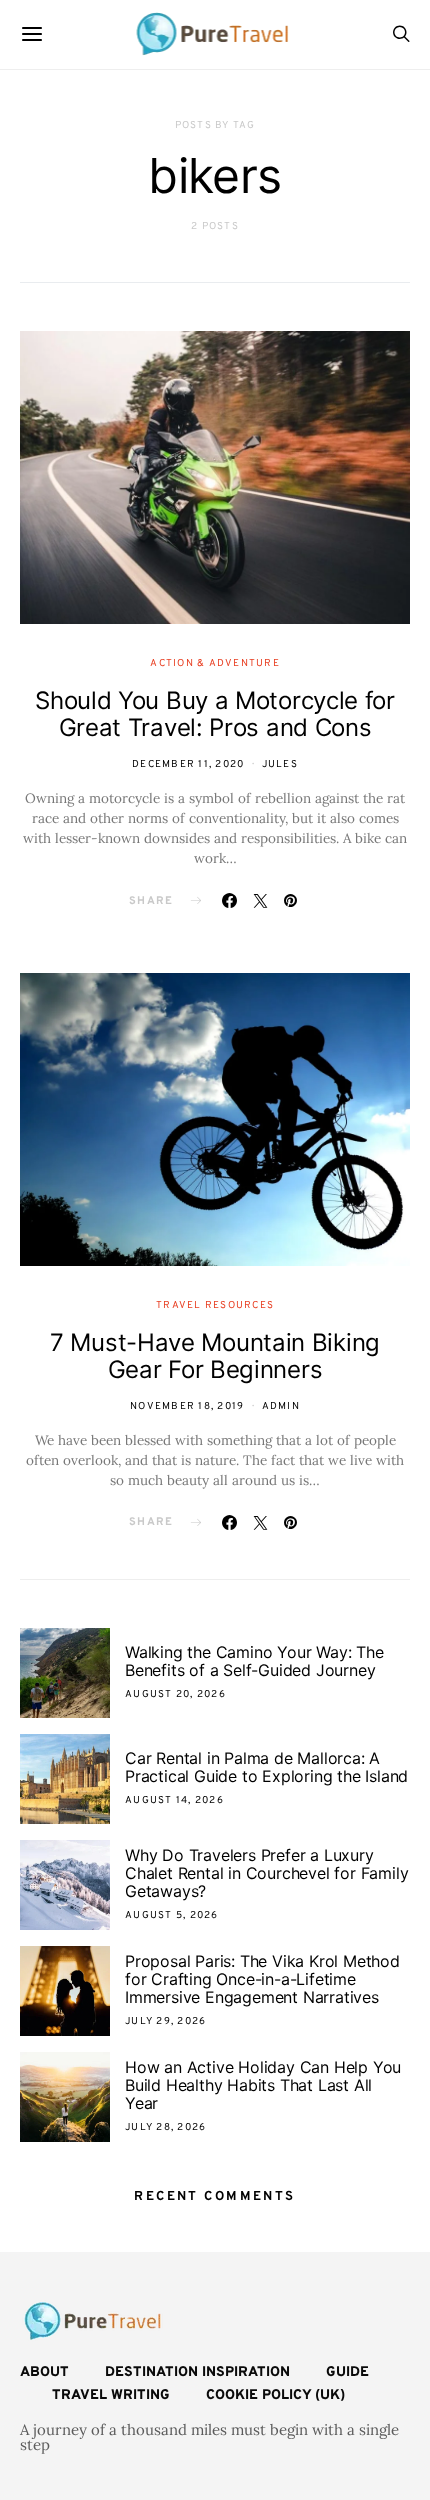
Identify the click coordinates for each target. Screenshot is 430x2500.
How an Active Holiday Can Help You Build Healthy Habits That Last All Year (263, 2085)
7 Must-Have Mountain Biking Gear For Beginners (215, 1356)
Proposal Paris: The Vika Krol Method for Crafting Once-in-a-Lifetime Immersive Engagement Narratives (262, 1979)
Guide (347, 2372)
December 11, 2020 (188, 764)
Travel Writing (111, 2395)
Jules (280, 764)
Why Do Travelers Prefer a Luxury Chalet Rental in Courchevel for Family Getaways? (266, 1873)
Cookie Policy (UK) (275, 2395)
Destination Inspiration (197, 2372)
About (44, 2372)
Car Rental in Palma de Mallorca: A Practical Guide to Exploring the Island (266, 1767)
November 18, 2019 (187, 1406)
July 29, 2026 (165, 2021)
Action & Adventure (215, 663)
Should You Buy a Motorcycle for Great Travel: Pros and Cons (215, 714)
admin (281, 1406)
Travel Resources (215, 1305)
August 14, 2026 (174, 1800)
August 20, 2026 (175, 1694)
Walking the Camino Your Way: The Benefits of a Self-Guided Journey (254, 1661)
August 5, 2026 (172, 1915)
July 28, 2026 (165, 2127)
